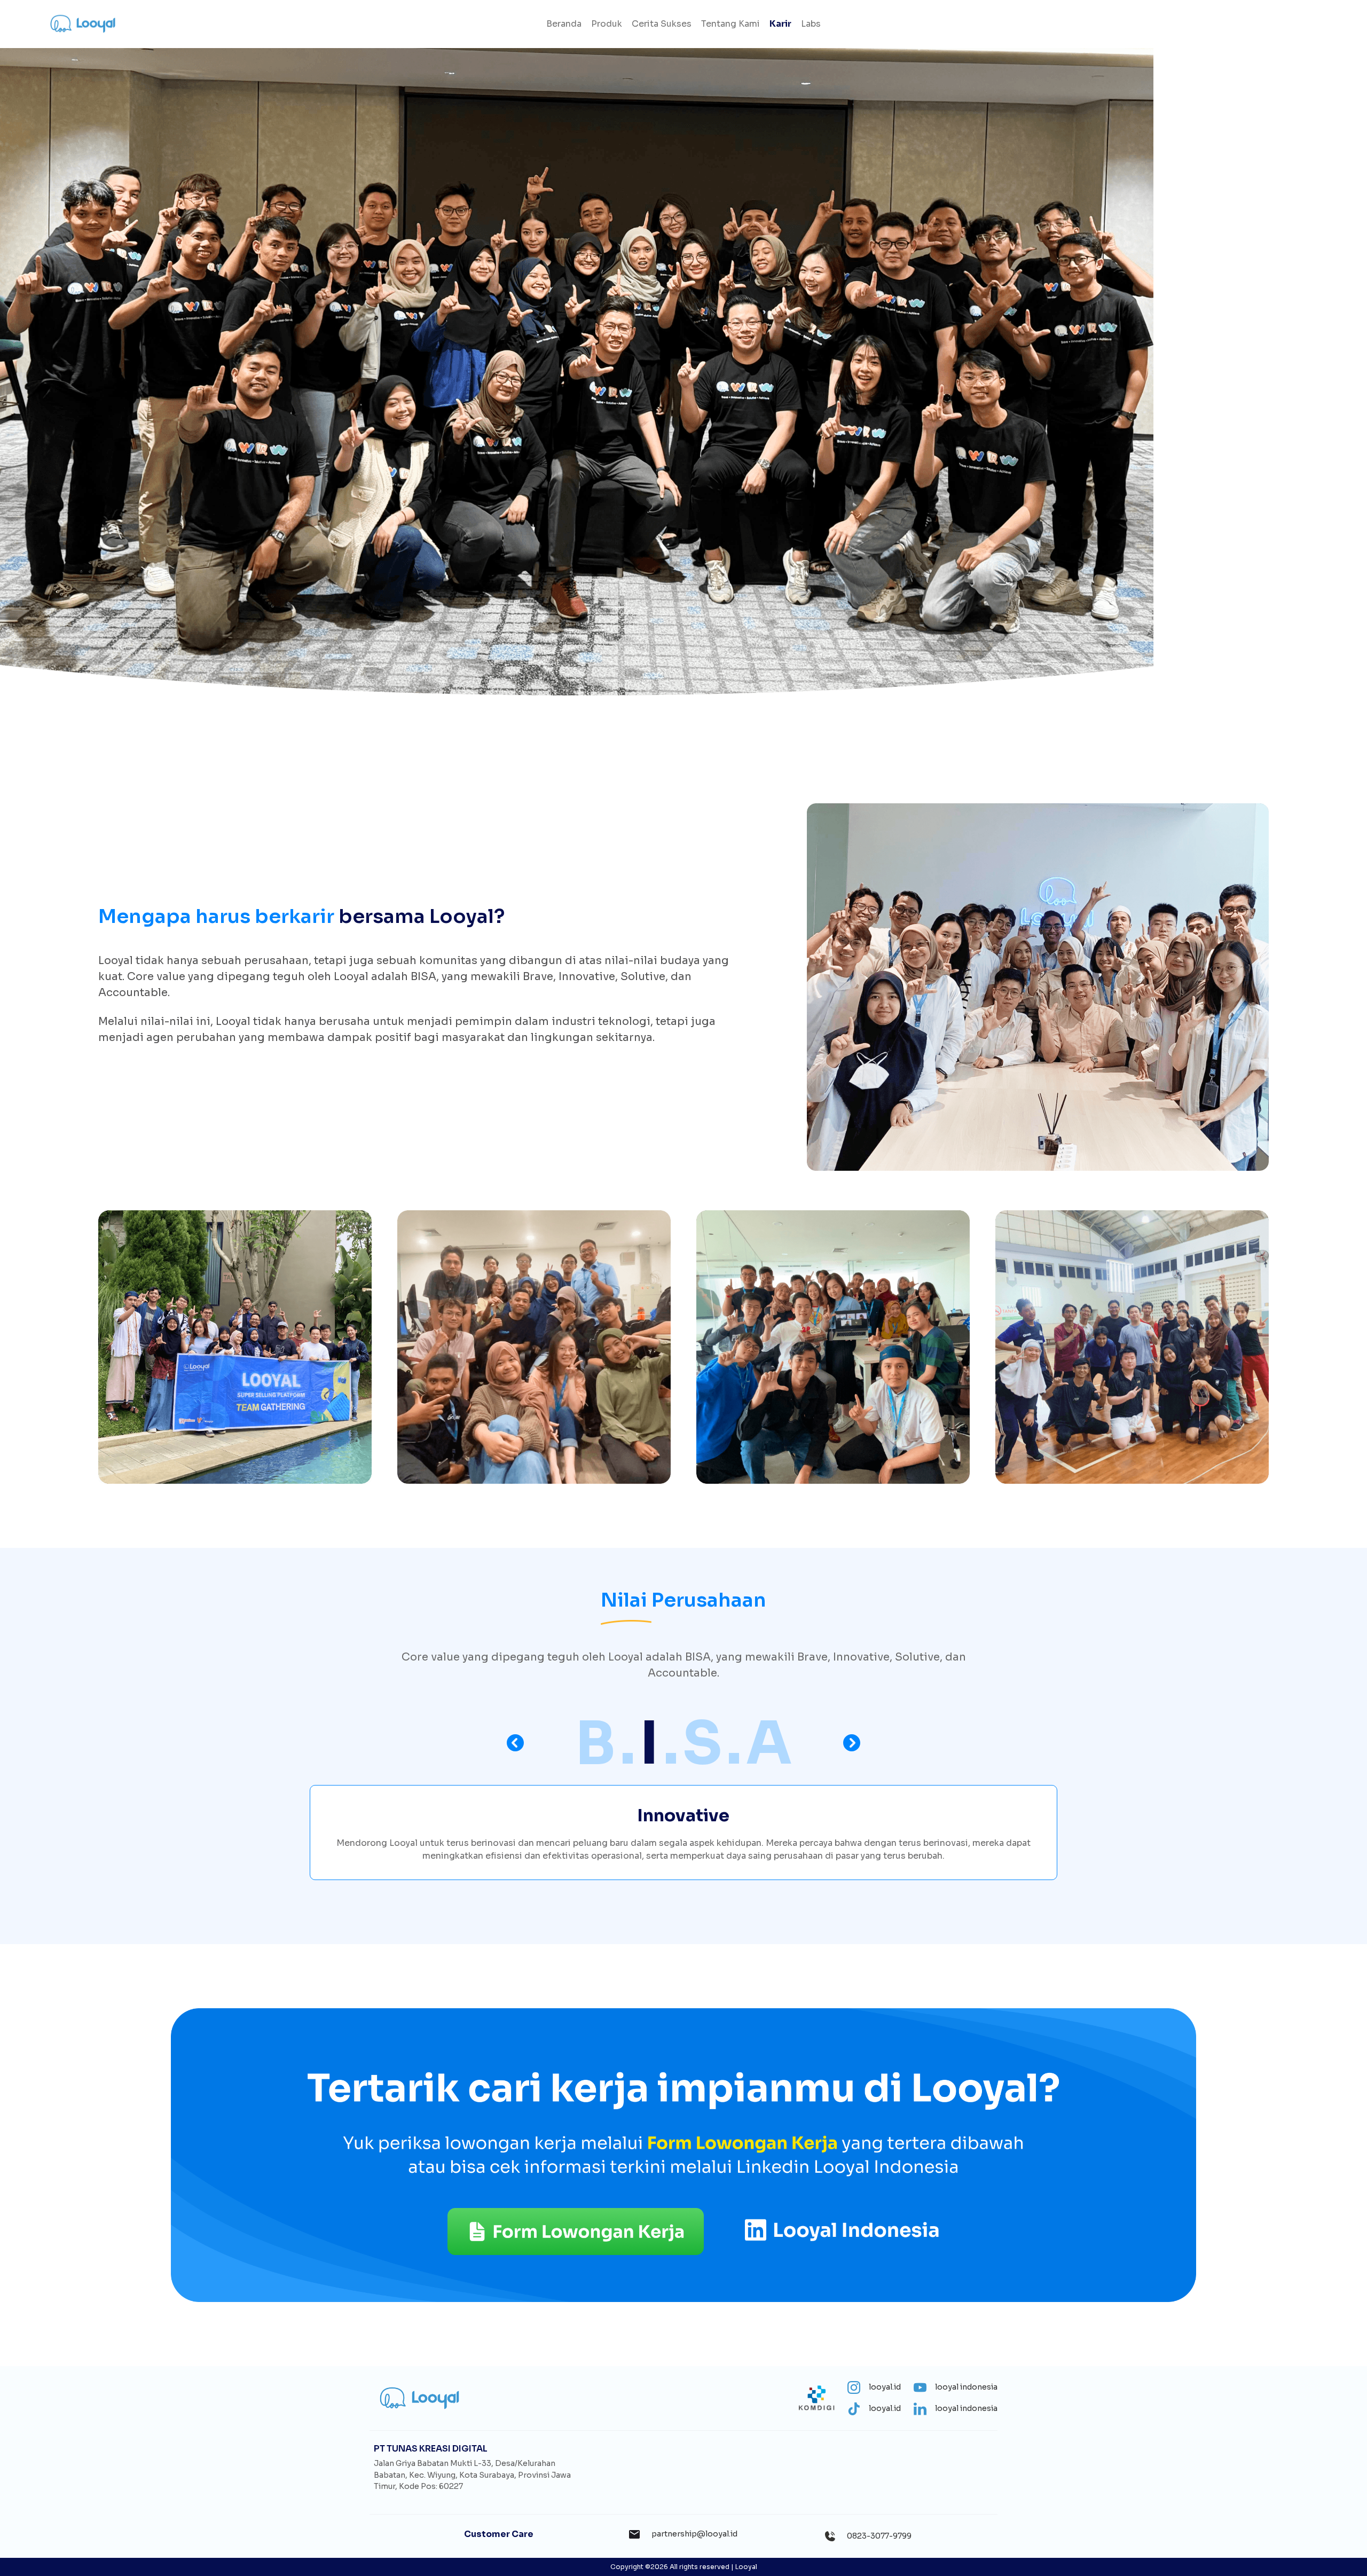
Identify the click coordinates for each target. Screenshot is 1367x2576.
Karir (780, 24)
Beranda (564, 24)
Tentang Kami (730, 24)
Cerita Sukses (662, 24)
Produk (607, 24)
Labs (811, 24)
